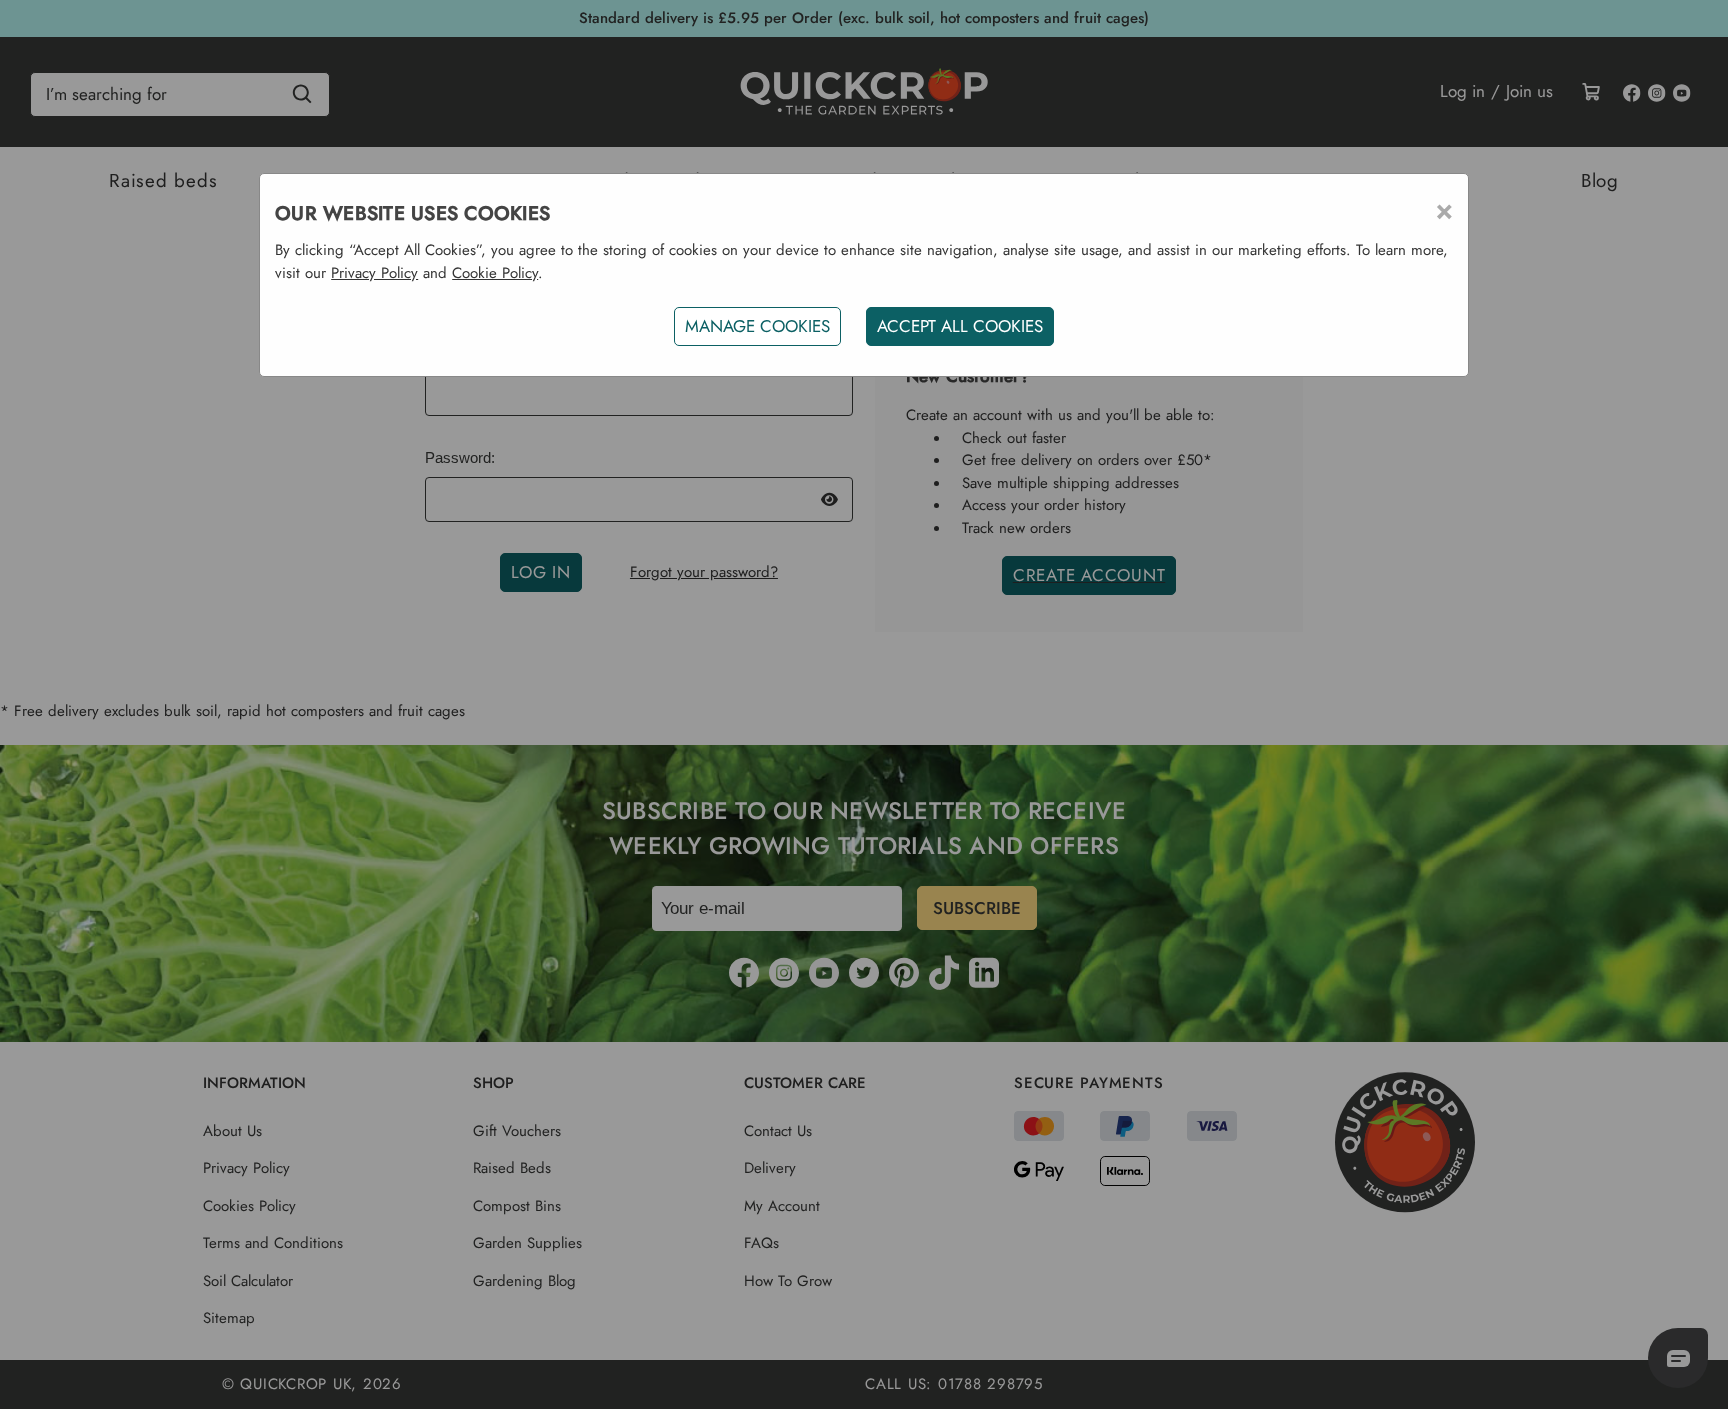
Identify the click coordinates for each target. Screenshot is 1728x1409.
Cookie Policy (495, 273)
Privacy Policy (374, 273)
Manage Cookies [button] (757, 326)
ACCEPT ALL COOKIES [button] (960, 326)
